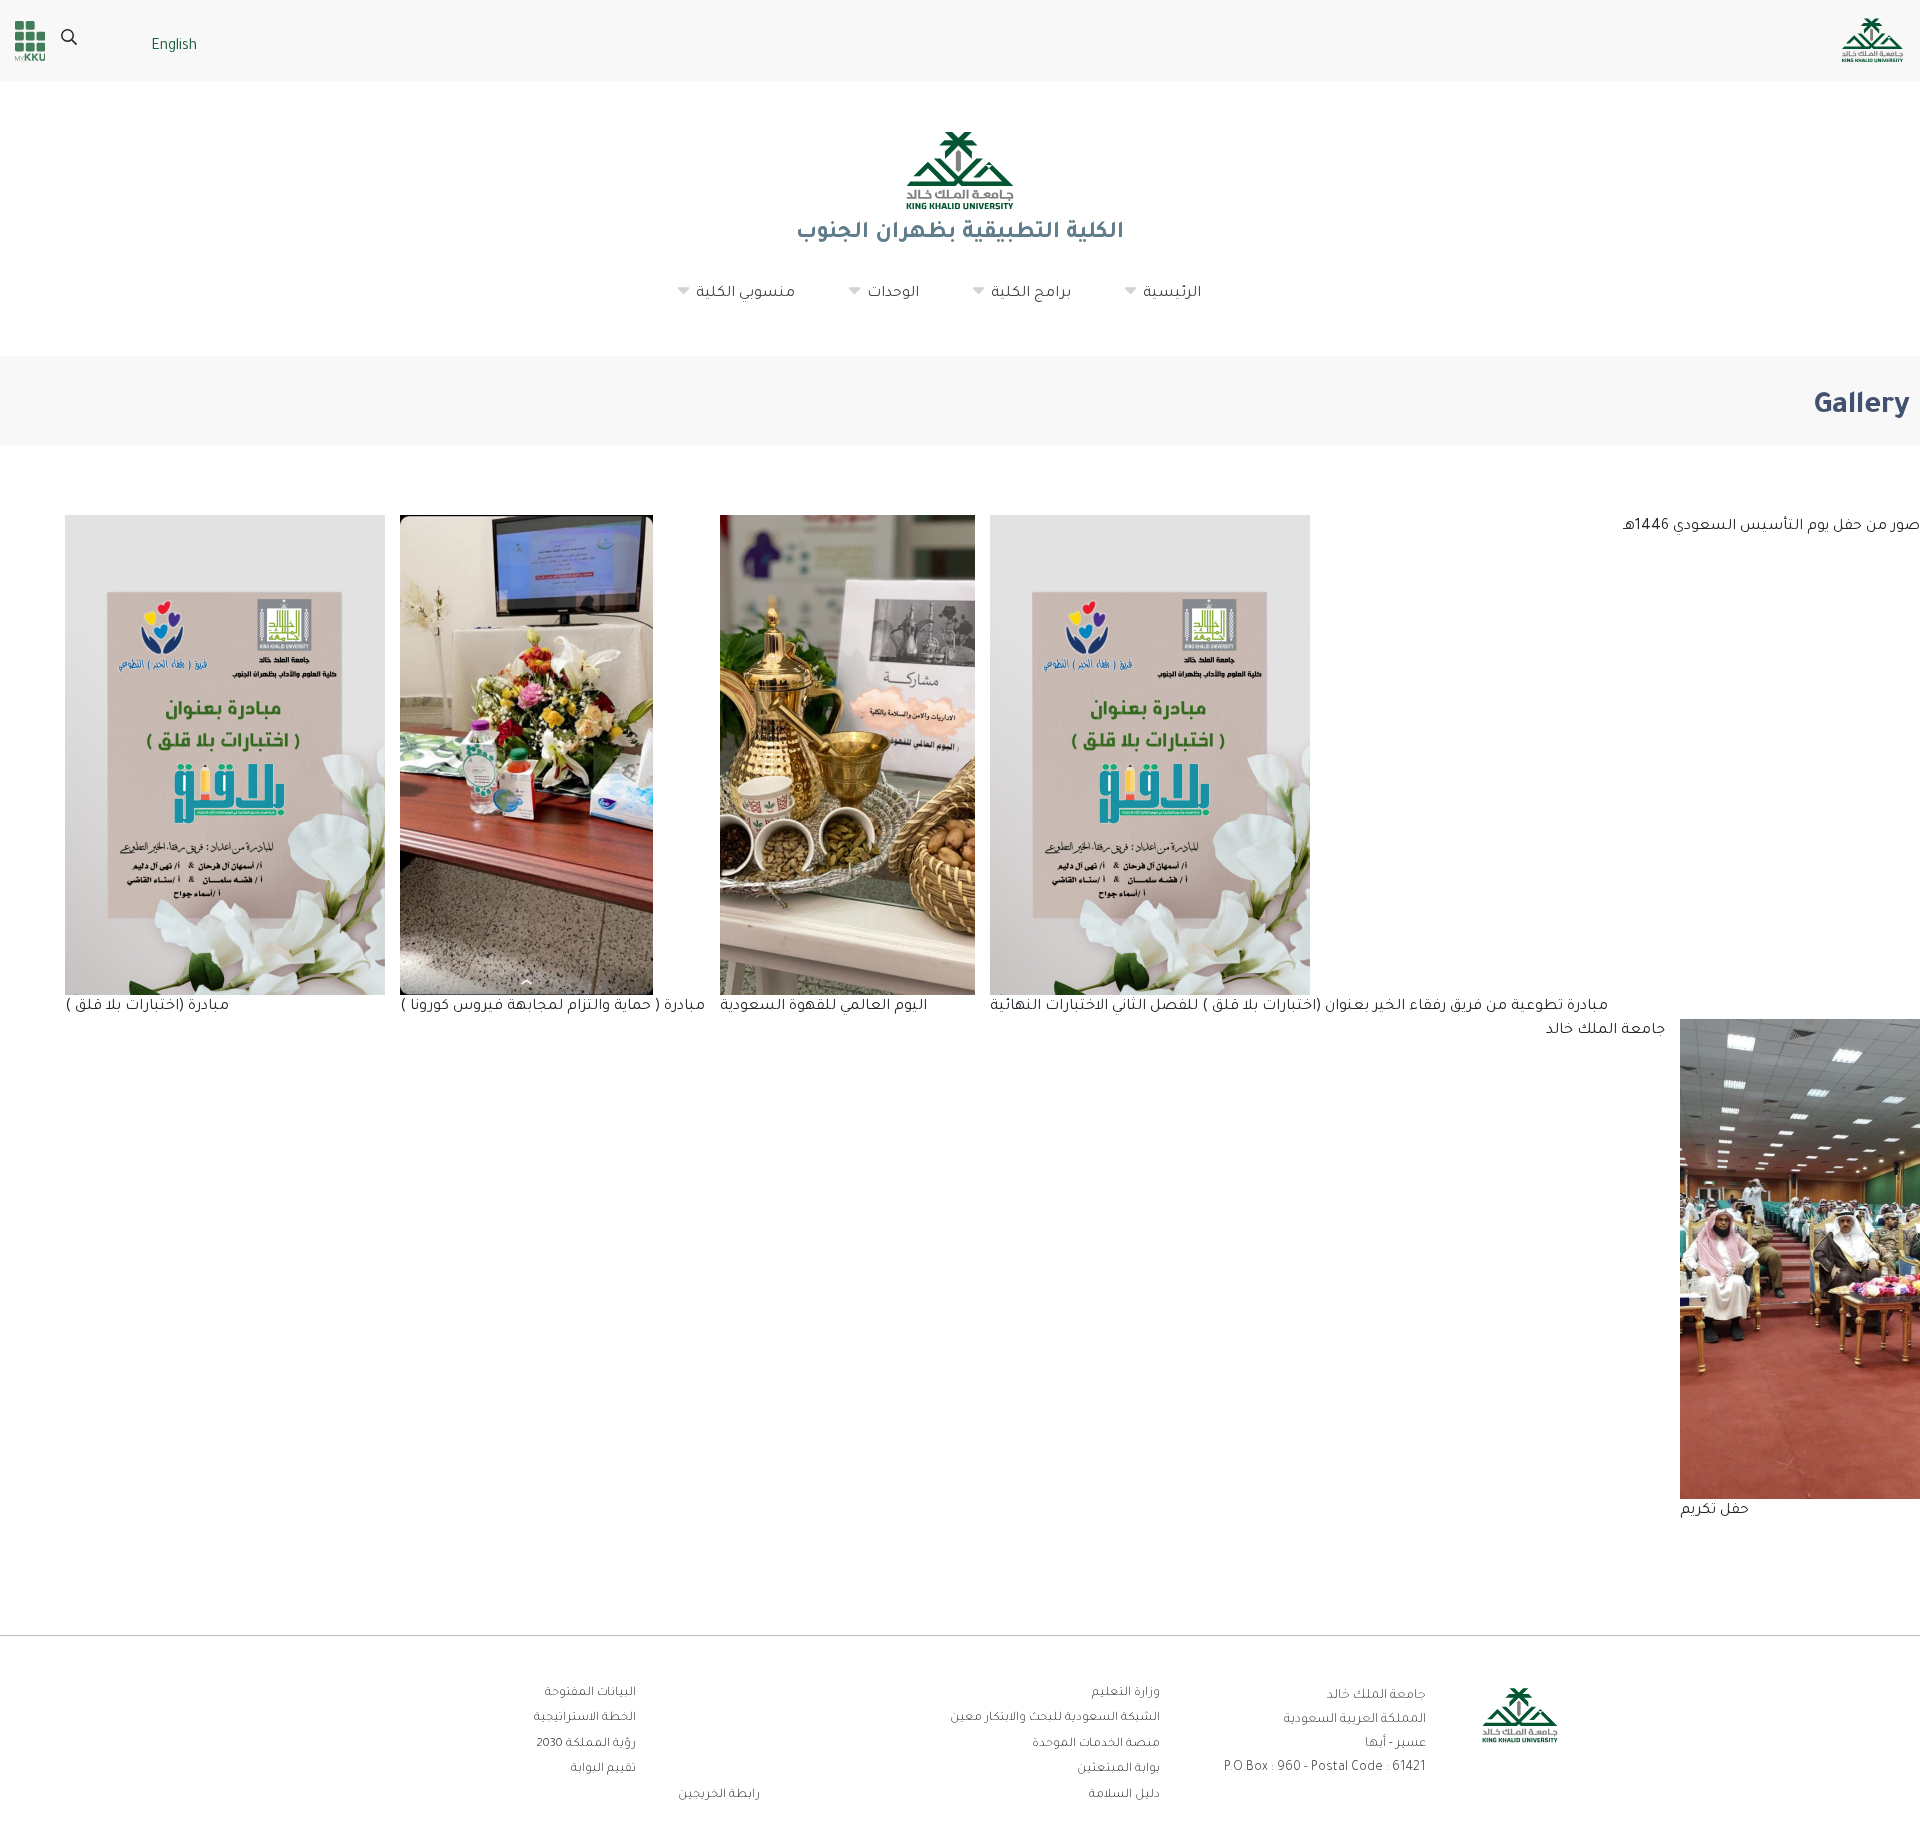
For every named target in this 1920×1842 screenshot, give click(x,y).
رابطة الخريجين (719, 1795)
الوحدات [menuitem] (883, 302)
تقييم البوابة (603, 1769)
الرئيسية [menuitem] (1162, 302)
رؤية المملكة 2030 (586, 1744)
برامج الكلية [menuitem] (1021, 302)
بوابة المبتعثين (1118, 1769)
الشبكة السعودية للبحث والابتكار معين (1055, 1718)
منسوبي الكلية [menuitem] (735, 302)
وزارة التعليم (1126, 1693)
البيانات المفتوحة (590, 1693)
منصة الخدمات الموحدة (1096, 1744)
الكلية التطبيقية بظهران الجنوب (960, 234)
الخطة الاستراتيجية (585, 1718)
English (174, 47)
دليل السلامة (1124, 1795)
